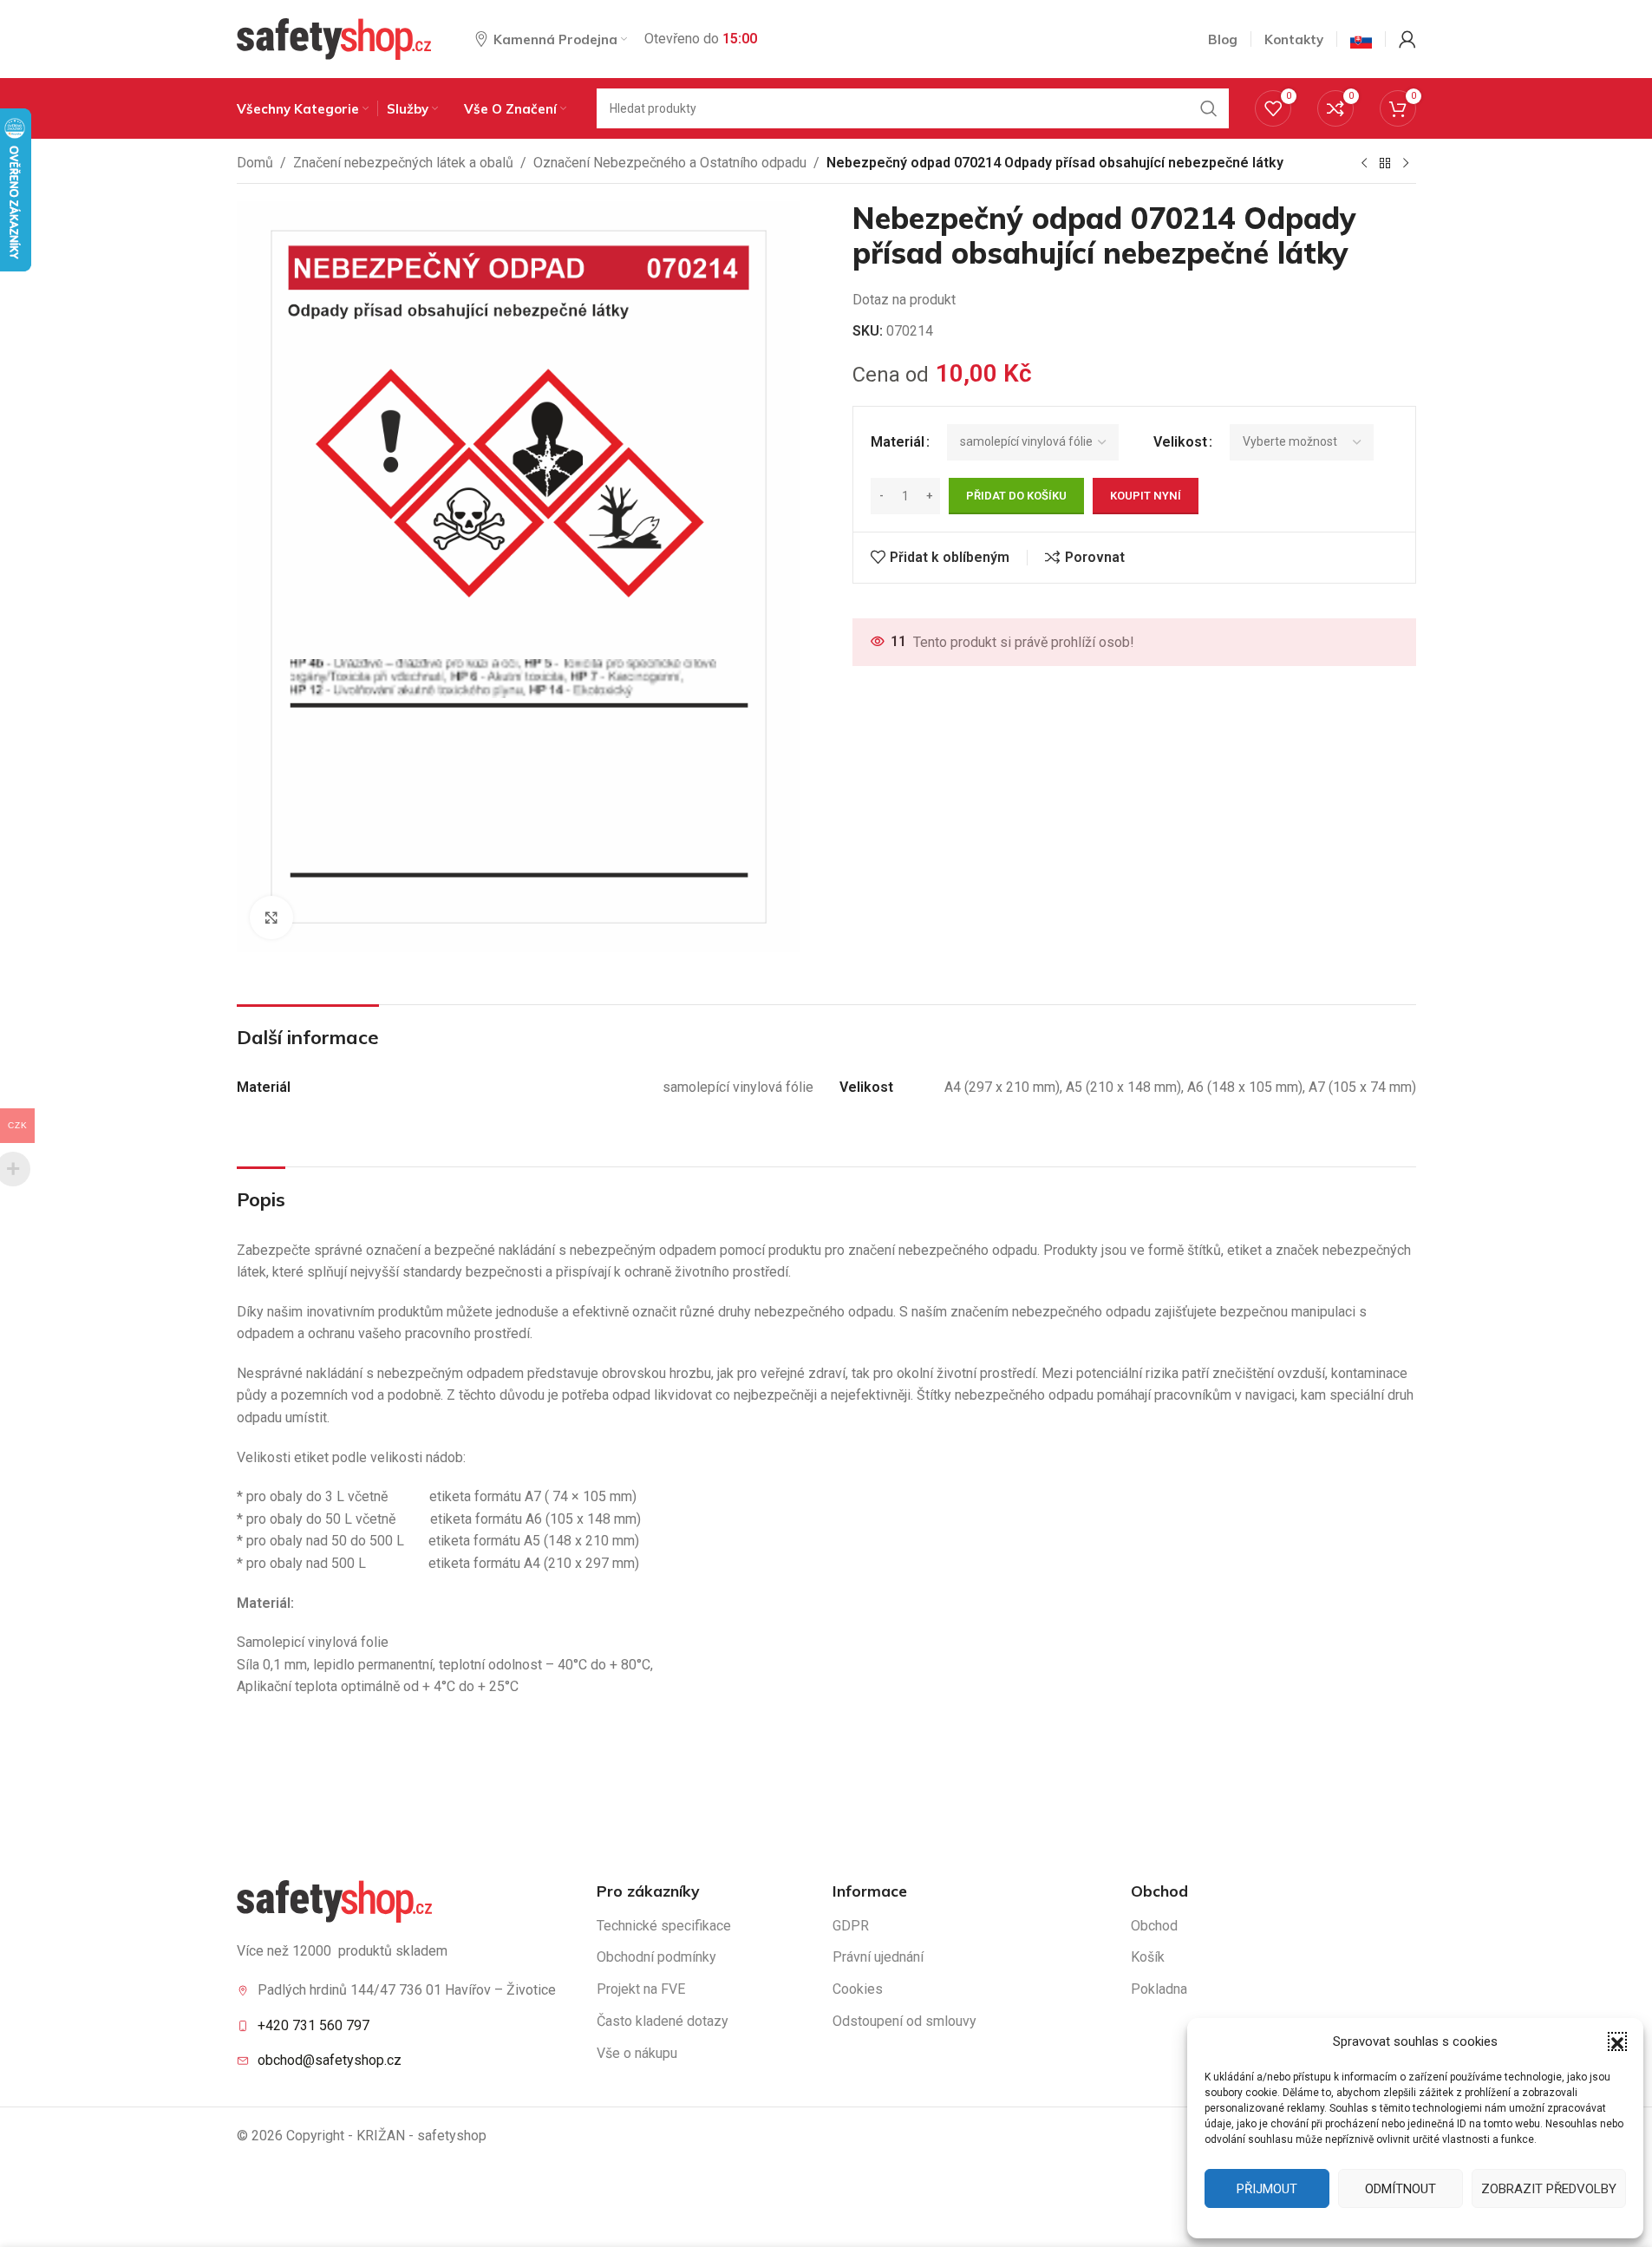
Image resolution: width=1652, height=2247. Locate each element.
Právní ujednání (878, 1957)
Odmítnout (1401, 2189)
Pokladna (1159, 1989)
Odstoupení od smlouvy (904, 2021)
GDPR (851, 1926)
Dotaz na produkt (904, 300)
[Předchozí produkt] (1364, 164)
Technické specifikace (664, 1926)
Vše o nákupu (637, 2053)
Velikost (1180, 442)
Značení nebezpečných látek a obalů (403, 163)
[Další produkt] (1406, 164)
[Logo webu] (334, 38)
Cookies (858, 1989)
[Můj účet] (1407, 39)
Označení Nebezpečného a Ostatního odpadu (670, 163)
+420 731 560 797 (313, 2025)
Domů (255, 163)
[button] (1617, 2041)
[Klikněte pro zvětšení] (271, 918)
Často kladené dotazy (663, 2021)
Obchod (1154, 1926)
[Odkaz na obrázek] (334, 1901)
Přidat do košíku (1016, 496)
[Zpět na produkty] (1385, 164)
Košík (1148, 1957)
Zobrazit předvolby (1549, 2189)
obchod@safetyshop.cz (330, 2060)
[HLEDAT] (1209, 108)
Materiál (898, 442)
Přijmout (1267, 2189)
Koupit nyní (1146, 496)
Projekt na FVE (641, 1989)
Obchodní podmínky (656, 1957)
